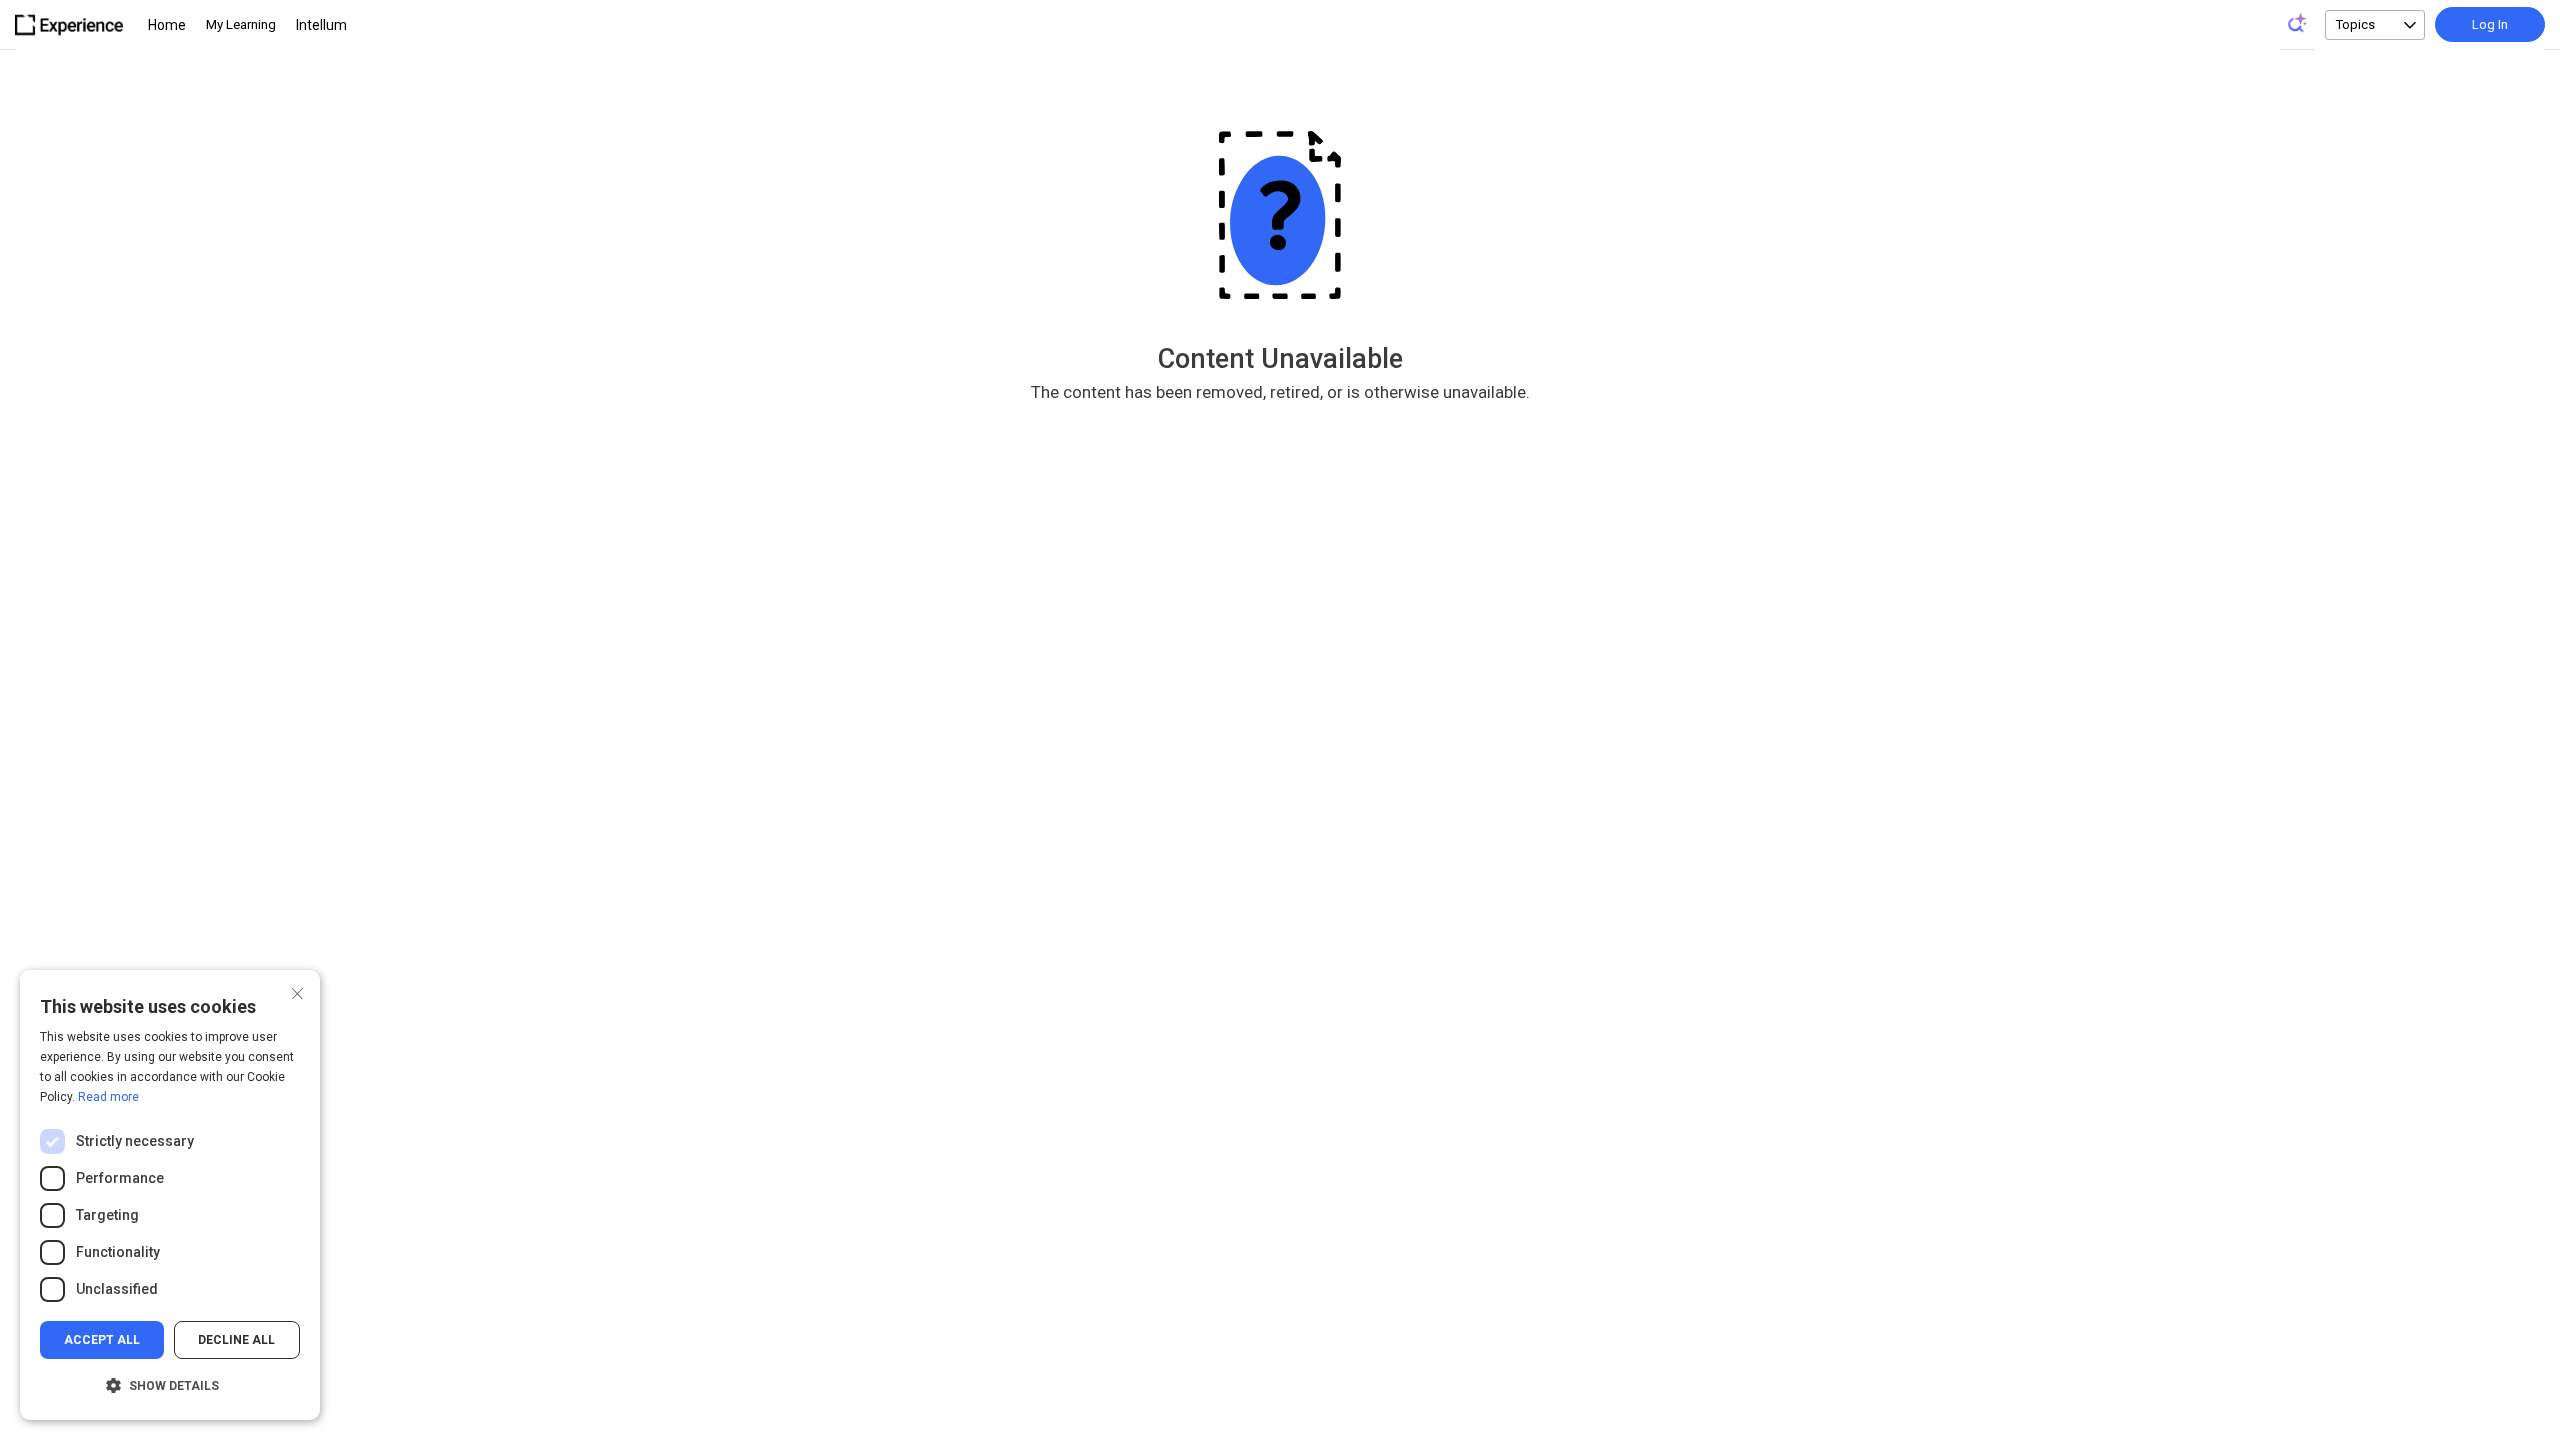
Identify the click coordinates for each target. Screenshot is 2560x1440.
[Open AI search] (2298, 23)
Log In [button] (2490, 24)
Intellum (321, 25)
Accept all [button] (102, 1340)
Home (167, 25)
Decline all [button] (236, 1340)
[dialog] (170, 1195)
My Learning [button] (241, 24)
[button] (170, 1386)
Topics (2355, 24)
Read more (108, 1097)
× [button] (297, 991)
